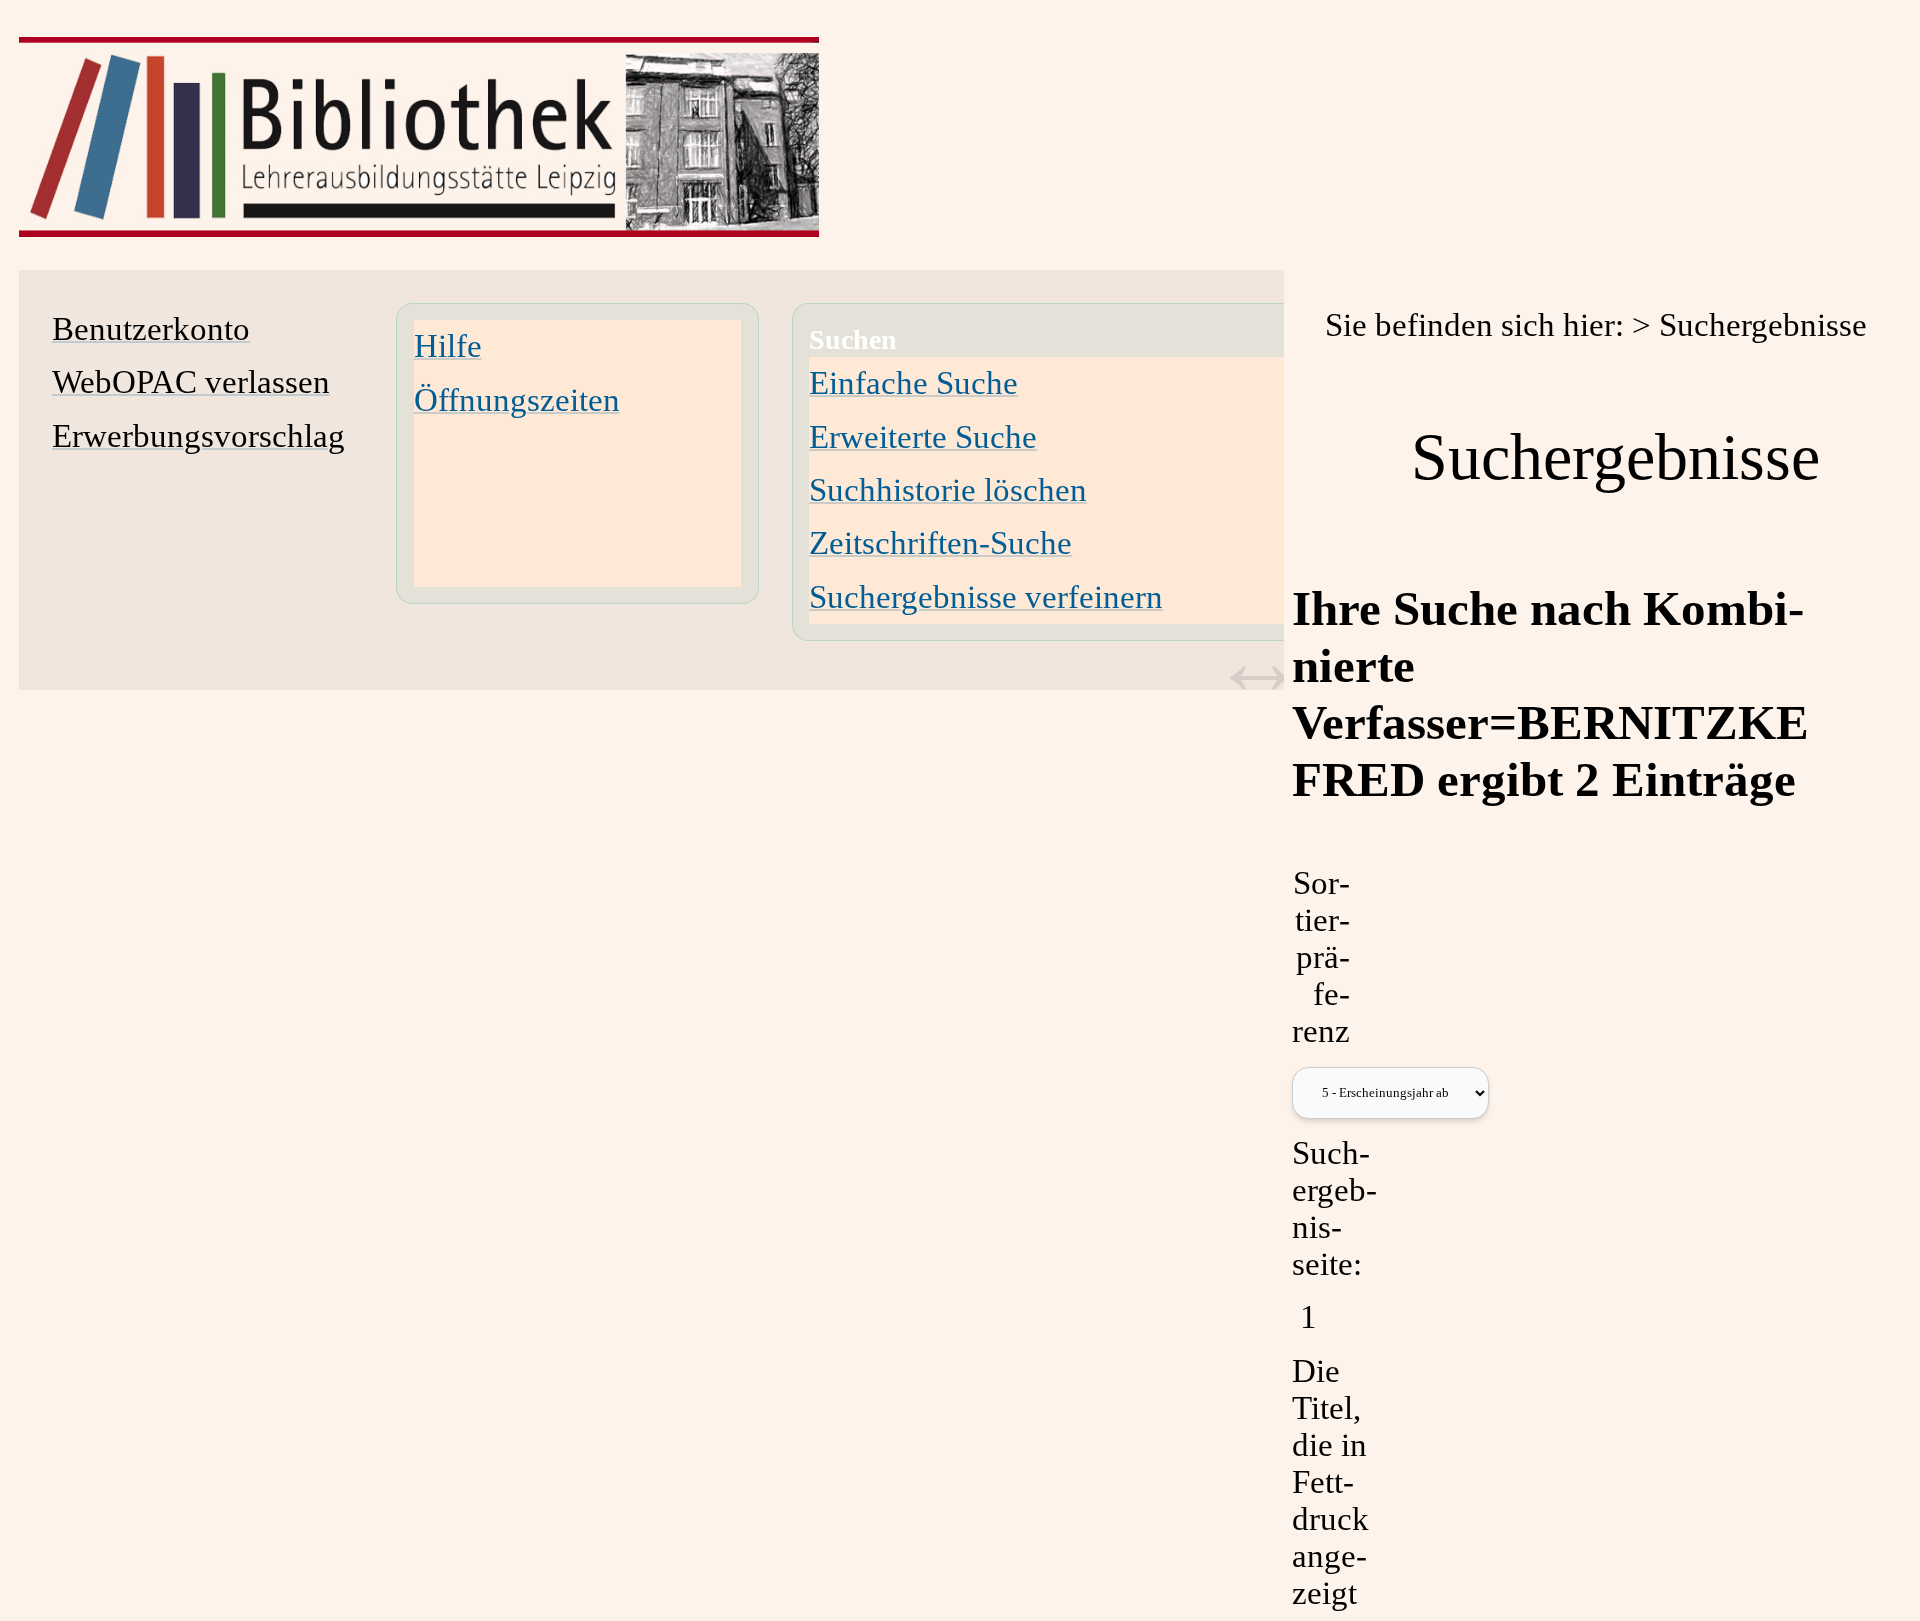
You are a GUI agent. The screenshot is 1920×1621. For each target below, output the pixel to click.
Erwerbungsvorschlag (198, 436)
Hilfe (448, 346)
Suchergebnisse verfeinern (986, 597)
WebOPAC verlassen (191, 382)
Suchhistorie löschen (948, 490)
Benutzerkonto (151, 329)
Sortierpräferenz (1321, 957)
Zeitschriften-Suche (940, 543)
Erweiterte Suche (923, 437)
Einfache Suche (913, 383)
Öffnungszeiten (517, 400)
